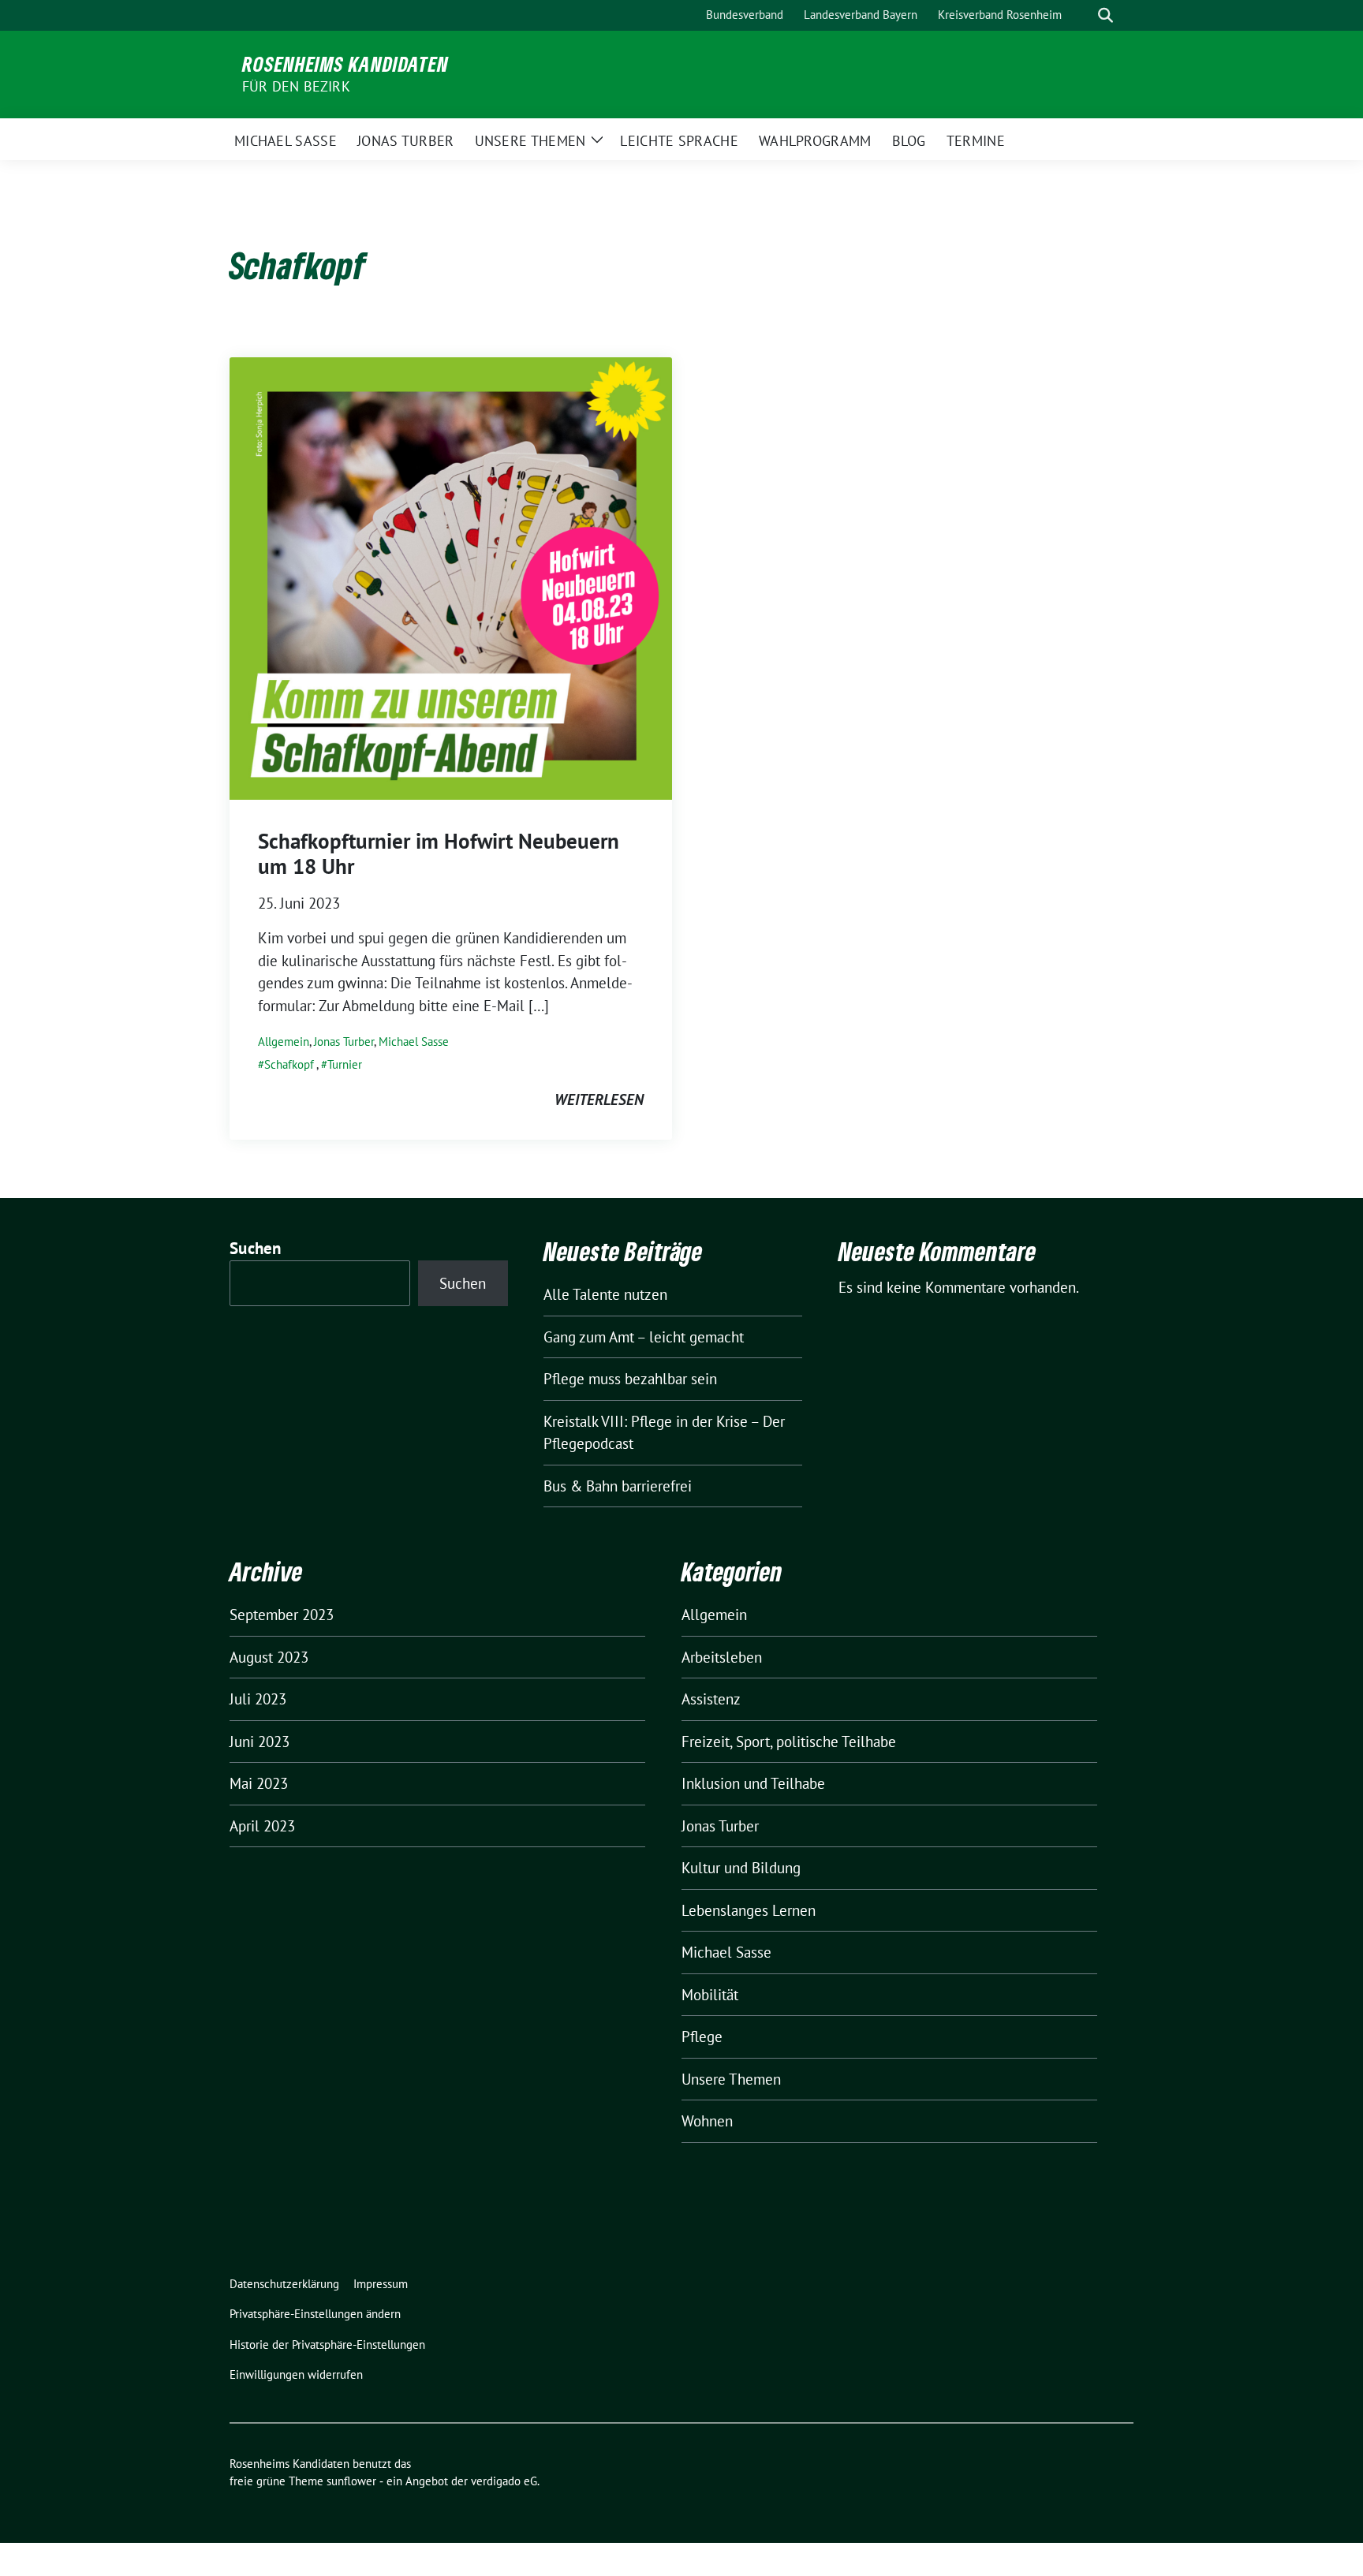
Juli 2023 (258, 1699)
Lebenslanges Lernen (749, 1910)
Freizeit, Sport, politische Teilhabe (789, 1742)
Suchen (256, 1248)
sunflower (351, 2481)
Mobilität (710, 1995)
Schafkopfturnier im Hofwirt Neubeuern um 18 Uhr (439, 853)
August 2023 (269, 1657)
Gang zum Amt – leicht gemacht (644, 1337)
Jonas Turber (344, 1042)
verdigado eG (504, 2481)
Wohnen (707, 2121)
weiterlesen (599, 1099)
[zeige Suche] (1105, 15)
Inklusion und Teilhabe (753, 1783)
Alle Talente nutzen (605, 1294)
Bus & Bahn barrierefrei (618, 1486)
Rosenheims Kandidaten (345, 64)
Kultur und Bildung (741, 1868)
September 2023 (282, 1615)
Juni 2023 (260, 1742)
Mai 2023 (259, 1783)
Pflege (702, 2037)
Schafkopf (289, 1064)
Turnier (345, 1064)
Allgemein (284, 1042)
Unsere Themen (731, 2079)
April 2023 (262, 1826)
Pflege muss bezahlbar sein (630, 1379)
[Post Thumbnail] (451, 577)
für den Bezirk (296, 86)
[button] (318, 2315)
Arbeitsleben (722, 1657)
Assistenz (711, 1699)
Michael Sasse (414, 1042)
